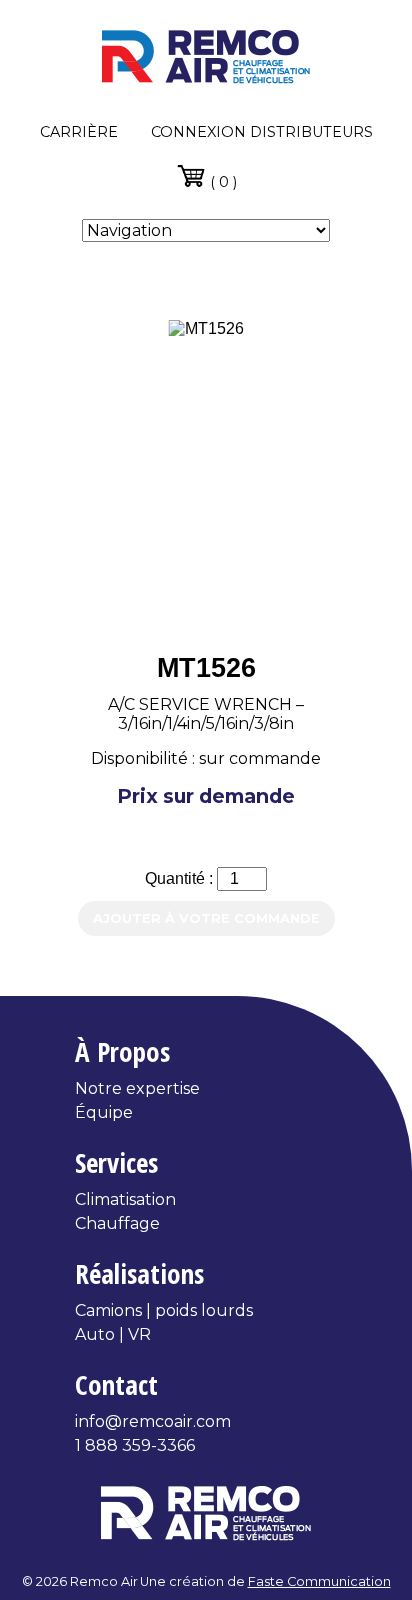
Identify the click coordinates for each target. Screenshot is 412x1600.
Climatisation (125, 1199)
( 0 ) (221, 182)
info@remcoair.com (153, 1421)
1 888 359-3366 (135, 1445)
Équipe (104, 1112)
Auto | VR (113, 1334)
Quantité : (181, 878)
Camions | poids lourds (164, 1310)
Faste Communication (319, 1581)
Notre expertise (137, 1088)
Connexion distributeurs (262, 132)
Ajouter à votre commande (206, 918)
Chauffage (117, 1223)
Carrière (79, 132)
